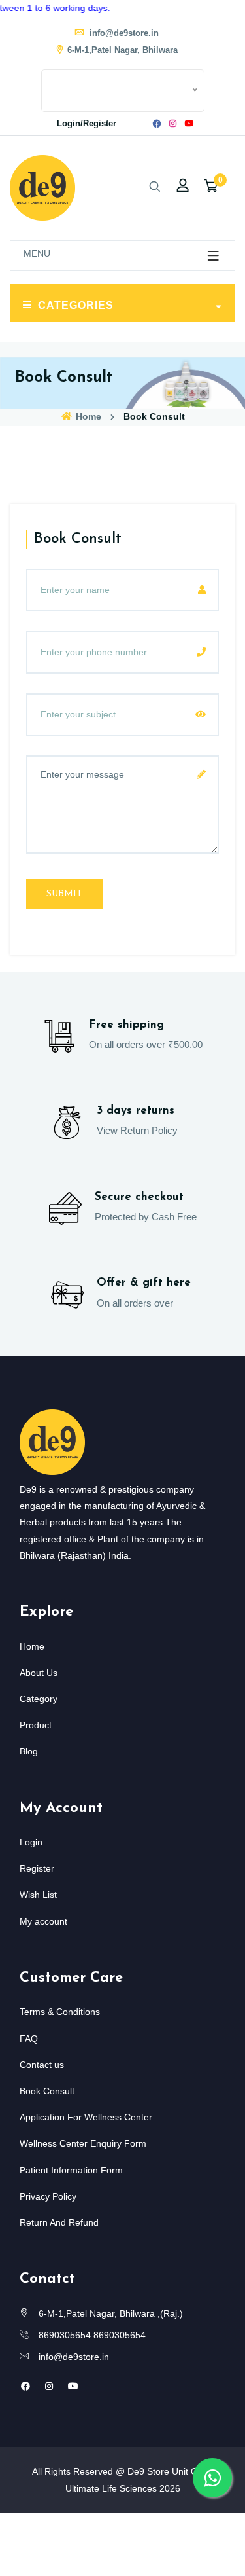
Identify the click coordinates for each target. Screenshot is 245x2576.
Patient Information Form (71, 2170)
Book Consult (47, 2091)
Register (37, 1868)
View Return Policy (137, 1130)
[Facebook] (157, 124)
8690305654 (65, 2335)
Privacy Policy (48, 2196)
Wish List (38, 1895)
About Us (39, 1673)
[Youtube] (189, 124)
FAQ (29, 2039)
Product (36, 1725)
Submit (64, 894)
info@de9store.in (123, 33)
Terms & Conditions (60, 2012)
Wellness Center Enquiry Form (83, 2143)
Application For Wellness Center (86, 2117)
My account (43, 1921)
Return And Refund (59, 2222)
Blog (29, 1751)
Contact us (42, 2065)
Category (39, 1699)
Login (31, 1842)
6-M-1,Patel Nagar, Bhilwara (122, 50)
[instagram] (173, 124)
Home (87, 416)
